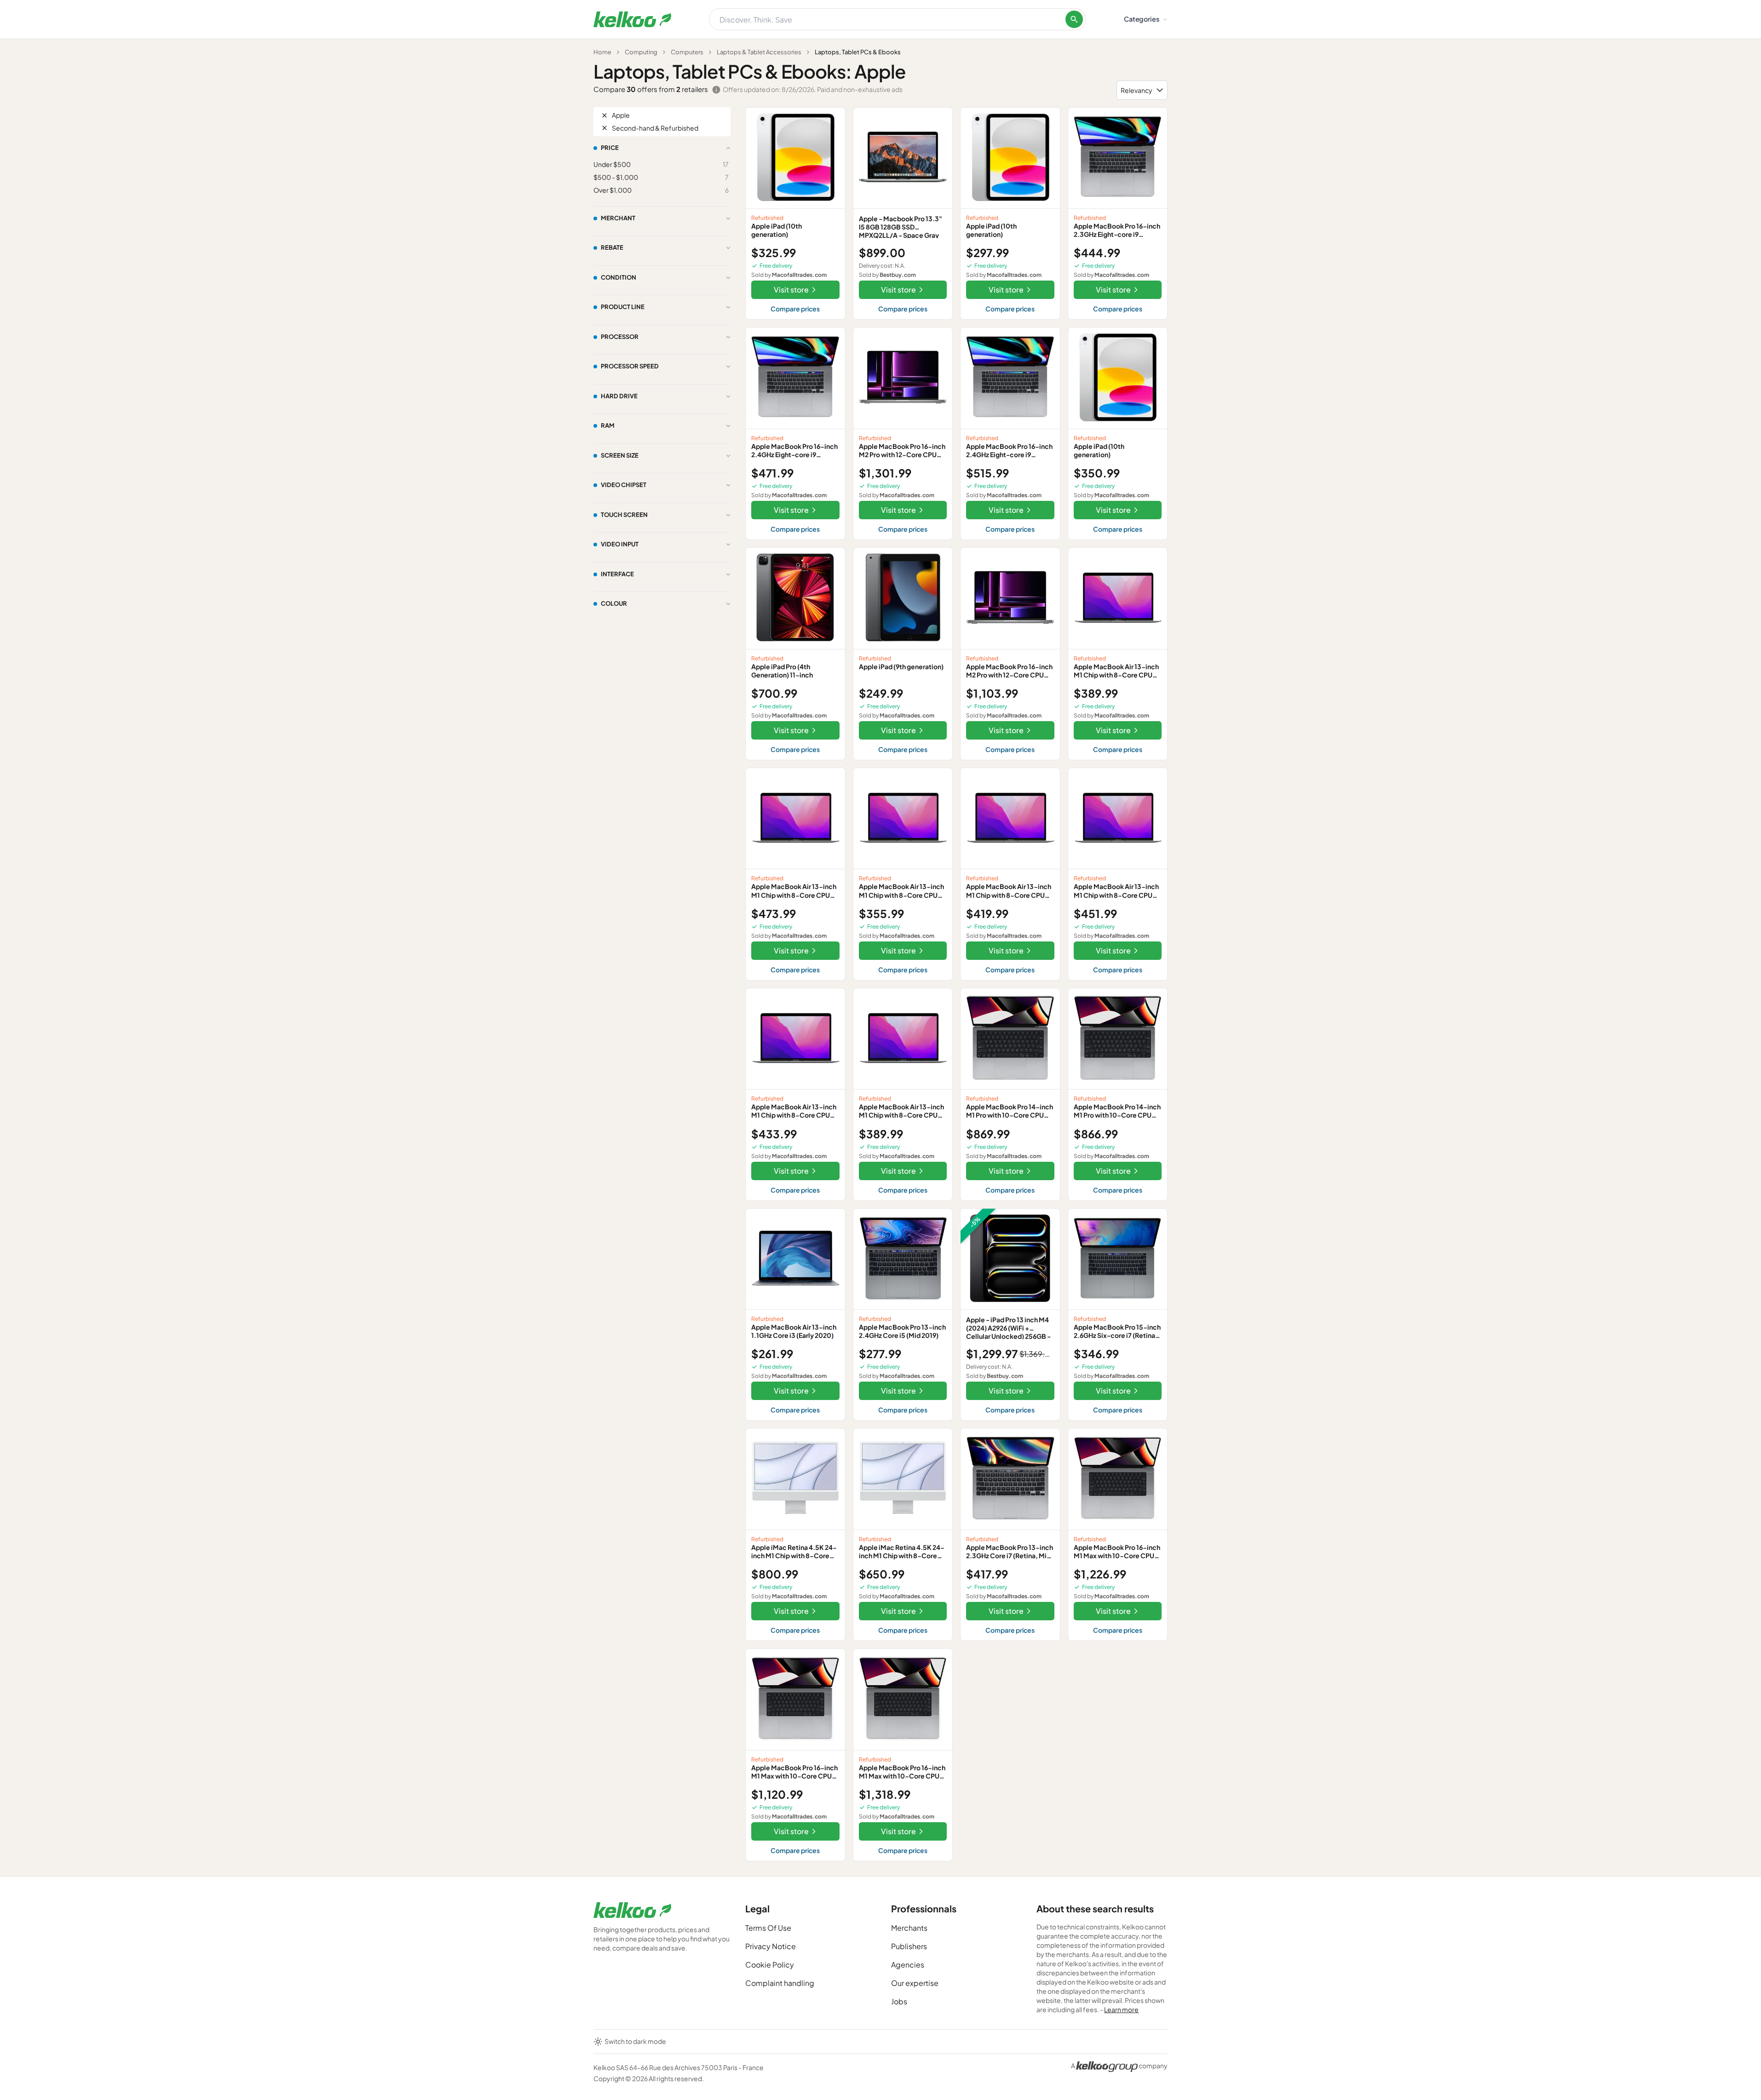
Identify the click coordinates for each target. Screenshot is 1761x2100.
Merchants (909, 1928)
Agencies (908, 1965)
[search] (1074, 19)
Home (602, 52)
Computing (641, 52)
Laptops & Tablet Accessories (759, 52)
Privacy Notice (771, 1946)
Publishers (909, 1946)
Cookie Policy (770, 1965)
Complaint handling (780, 1983)
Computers (687, 52)
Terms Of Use (768, 1928)
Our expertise (915, 1983)
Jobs (899, 2001)
